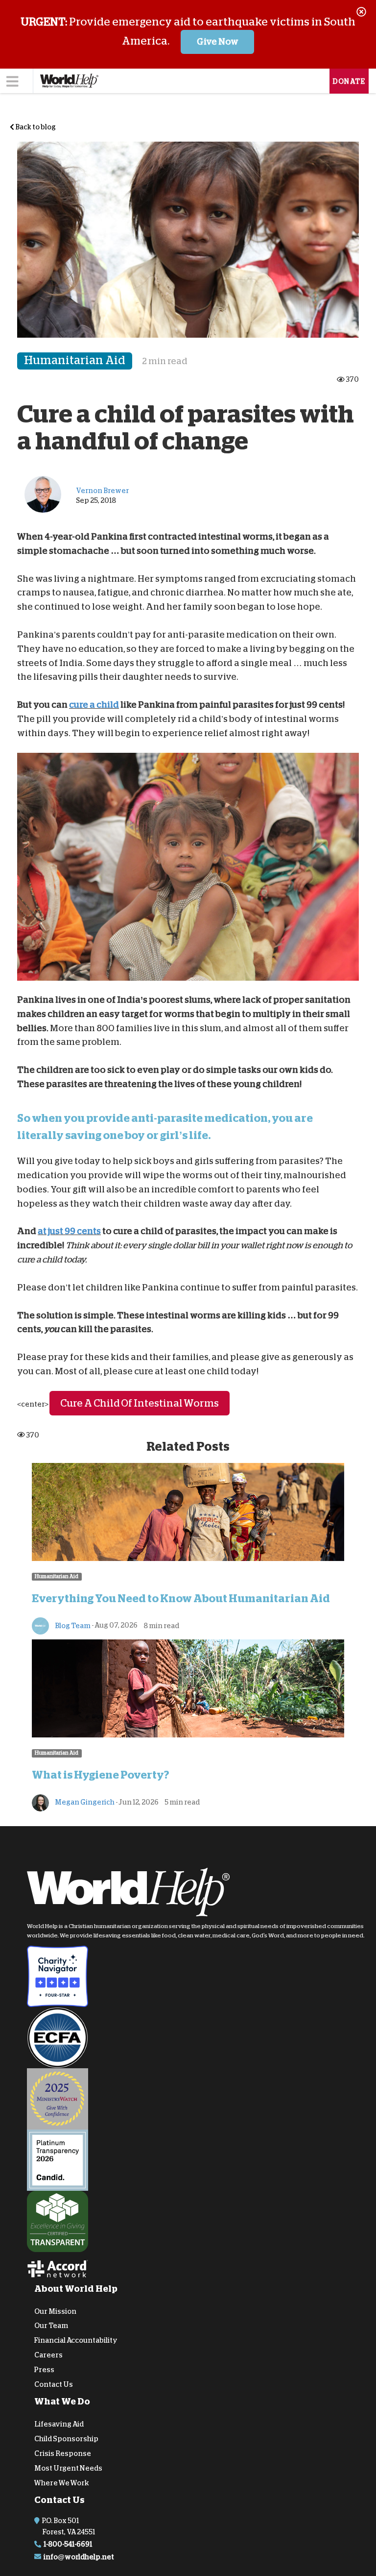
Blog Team (72, 1625)
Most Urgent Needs (68, 2468)
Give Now (218, 42)
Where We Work (62, 2482)
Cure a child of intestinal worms (140, 1403)
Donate (349, 81)
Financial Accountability (76, 2340)
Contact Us (54, 2384)
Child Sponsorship (66, 2439)
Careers (48, 2355)
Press (44, 2369)
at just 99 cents (69, 1231)
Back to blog (35, 127)
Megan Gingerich (84, 1802)
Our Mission (55, 2311)
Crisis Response (63, 2453)
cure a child (94, 705)
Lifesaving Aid (59, 2424)
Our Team (51, 2326)
